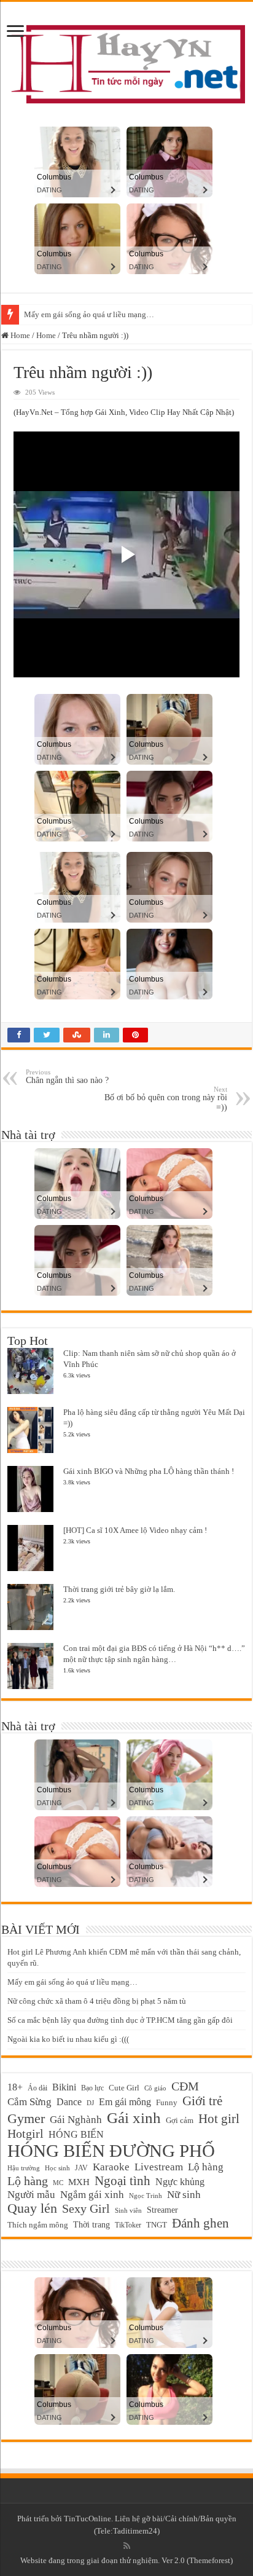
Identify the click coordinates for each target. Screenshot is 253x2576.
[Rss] (127, 2546)
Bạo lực (92, 2088)
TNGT (157, 2225)
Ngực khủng (180, 2182)
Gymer (26, 2118)
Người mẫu (31, 2195)
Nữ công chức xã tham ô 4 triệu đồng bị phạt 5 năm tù (97, 2001)
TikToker (128, 2225)
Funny (167, 2102)
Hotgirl (25, 2134)
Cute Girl (124, 2088)
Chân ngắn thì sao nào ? (67, 1077)
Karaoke (111, 2167)
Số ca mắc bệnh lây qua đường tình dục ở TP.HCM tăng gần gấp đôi (120, 2020)
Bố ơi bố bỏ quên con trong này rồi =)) (166, 1099)
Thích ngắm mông (38, 2225)
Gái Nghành (76, 2120)
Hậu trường (24, 2168)
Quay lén (32, 2208)
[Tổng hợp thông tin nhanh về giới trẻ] (126, 61)
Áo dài (37, 2088)
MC (58, 2183)
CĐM (185, 2086)
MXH (79, 2182)
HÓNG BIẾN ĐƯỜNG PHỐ (111, 2151)
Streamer (162, 2210)
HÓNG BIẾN (76, 2134)
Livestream (159, 2167)
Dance (69, 2102)
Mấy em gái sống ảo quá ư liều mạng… (89, 314)
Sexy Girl (86, 2208)
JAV (81, 2168)
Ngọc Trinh (146, 2196)
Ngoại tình (123, 2181)
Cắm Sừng (29, 2102)
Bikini (64, 2087)
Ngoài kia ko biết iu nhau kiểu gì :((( (68, 2039)
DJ (90, 2103)
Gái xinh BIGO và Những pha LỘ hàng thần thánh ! (149, 1471)
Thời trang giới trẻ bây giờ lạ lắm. (119, 1589)
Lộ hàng (206, 2167)
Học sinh (57, 2168)
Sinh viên (128, 2210)
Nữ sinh (184, 2195)
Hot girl (219, 2119)
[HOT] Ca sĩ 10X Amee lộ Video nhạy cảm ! (135, 1530)
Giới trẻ (202, 2101)
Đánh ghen (200, 2223)
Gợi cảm (180, 2120)
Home (19, 335)
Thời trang (91, 2224)
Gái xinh (134, 2118)
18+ (15, 2087)
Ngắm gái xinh (92, 2195)
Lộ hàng (28, 2181)
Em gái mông (125, 2102)
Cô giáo (155, 2088)
